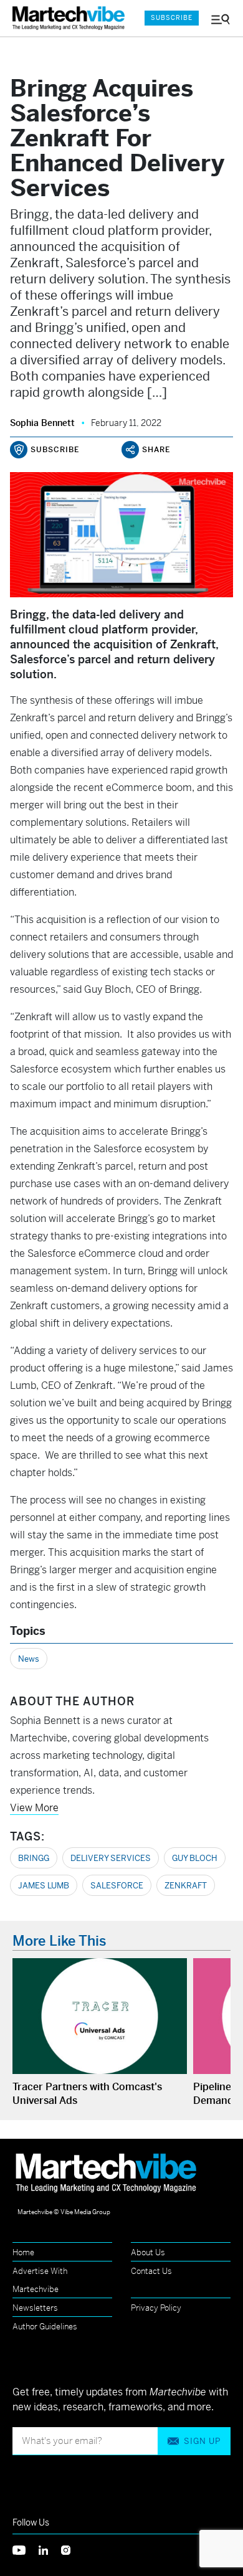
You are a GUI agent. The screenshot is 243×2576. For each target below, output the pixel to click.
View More (34, 1808)
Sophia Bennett (42, 423)
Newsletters (35, 2308)
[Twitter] (26, 2549)
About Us (148, 2252)
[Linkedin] (50, 2549)
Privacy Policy (156, 2308)
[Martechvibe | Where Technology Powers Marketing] (72, 18)
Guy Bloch (195, 1858)
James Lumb (44, 1886)
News (29, 1659)
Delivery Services (111, 1858)
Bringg (34, 1858)
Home (23, 2252)
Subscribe (172, 18)
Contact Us (151, 2271)
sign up (202, 2441)
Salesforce (117, 1886)
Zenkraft (186, 1886)
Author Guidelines (45, 2327)
